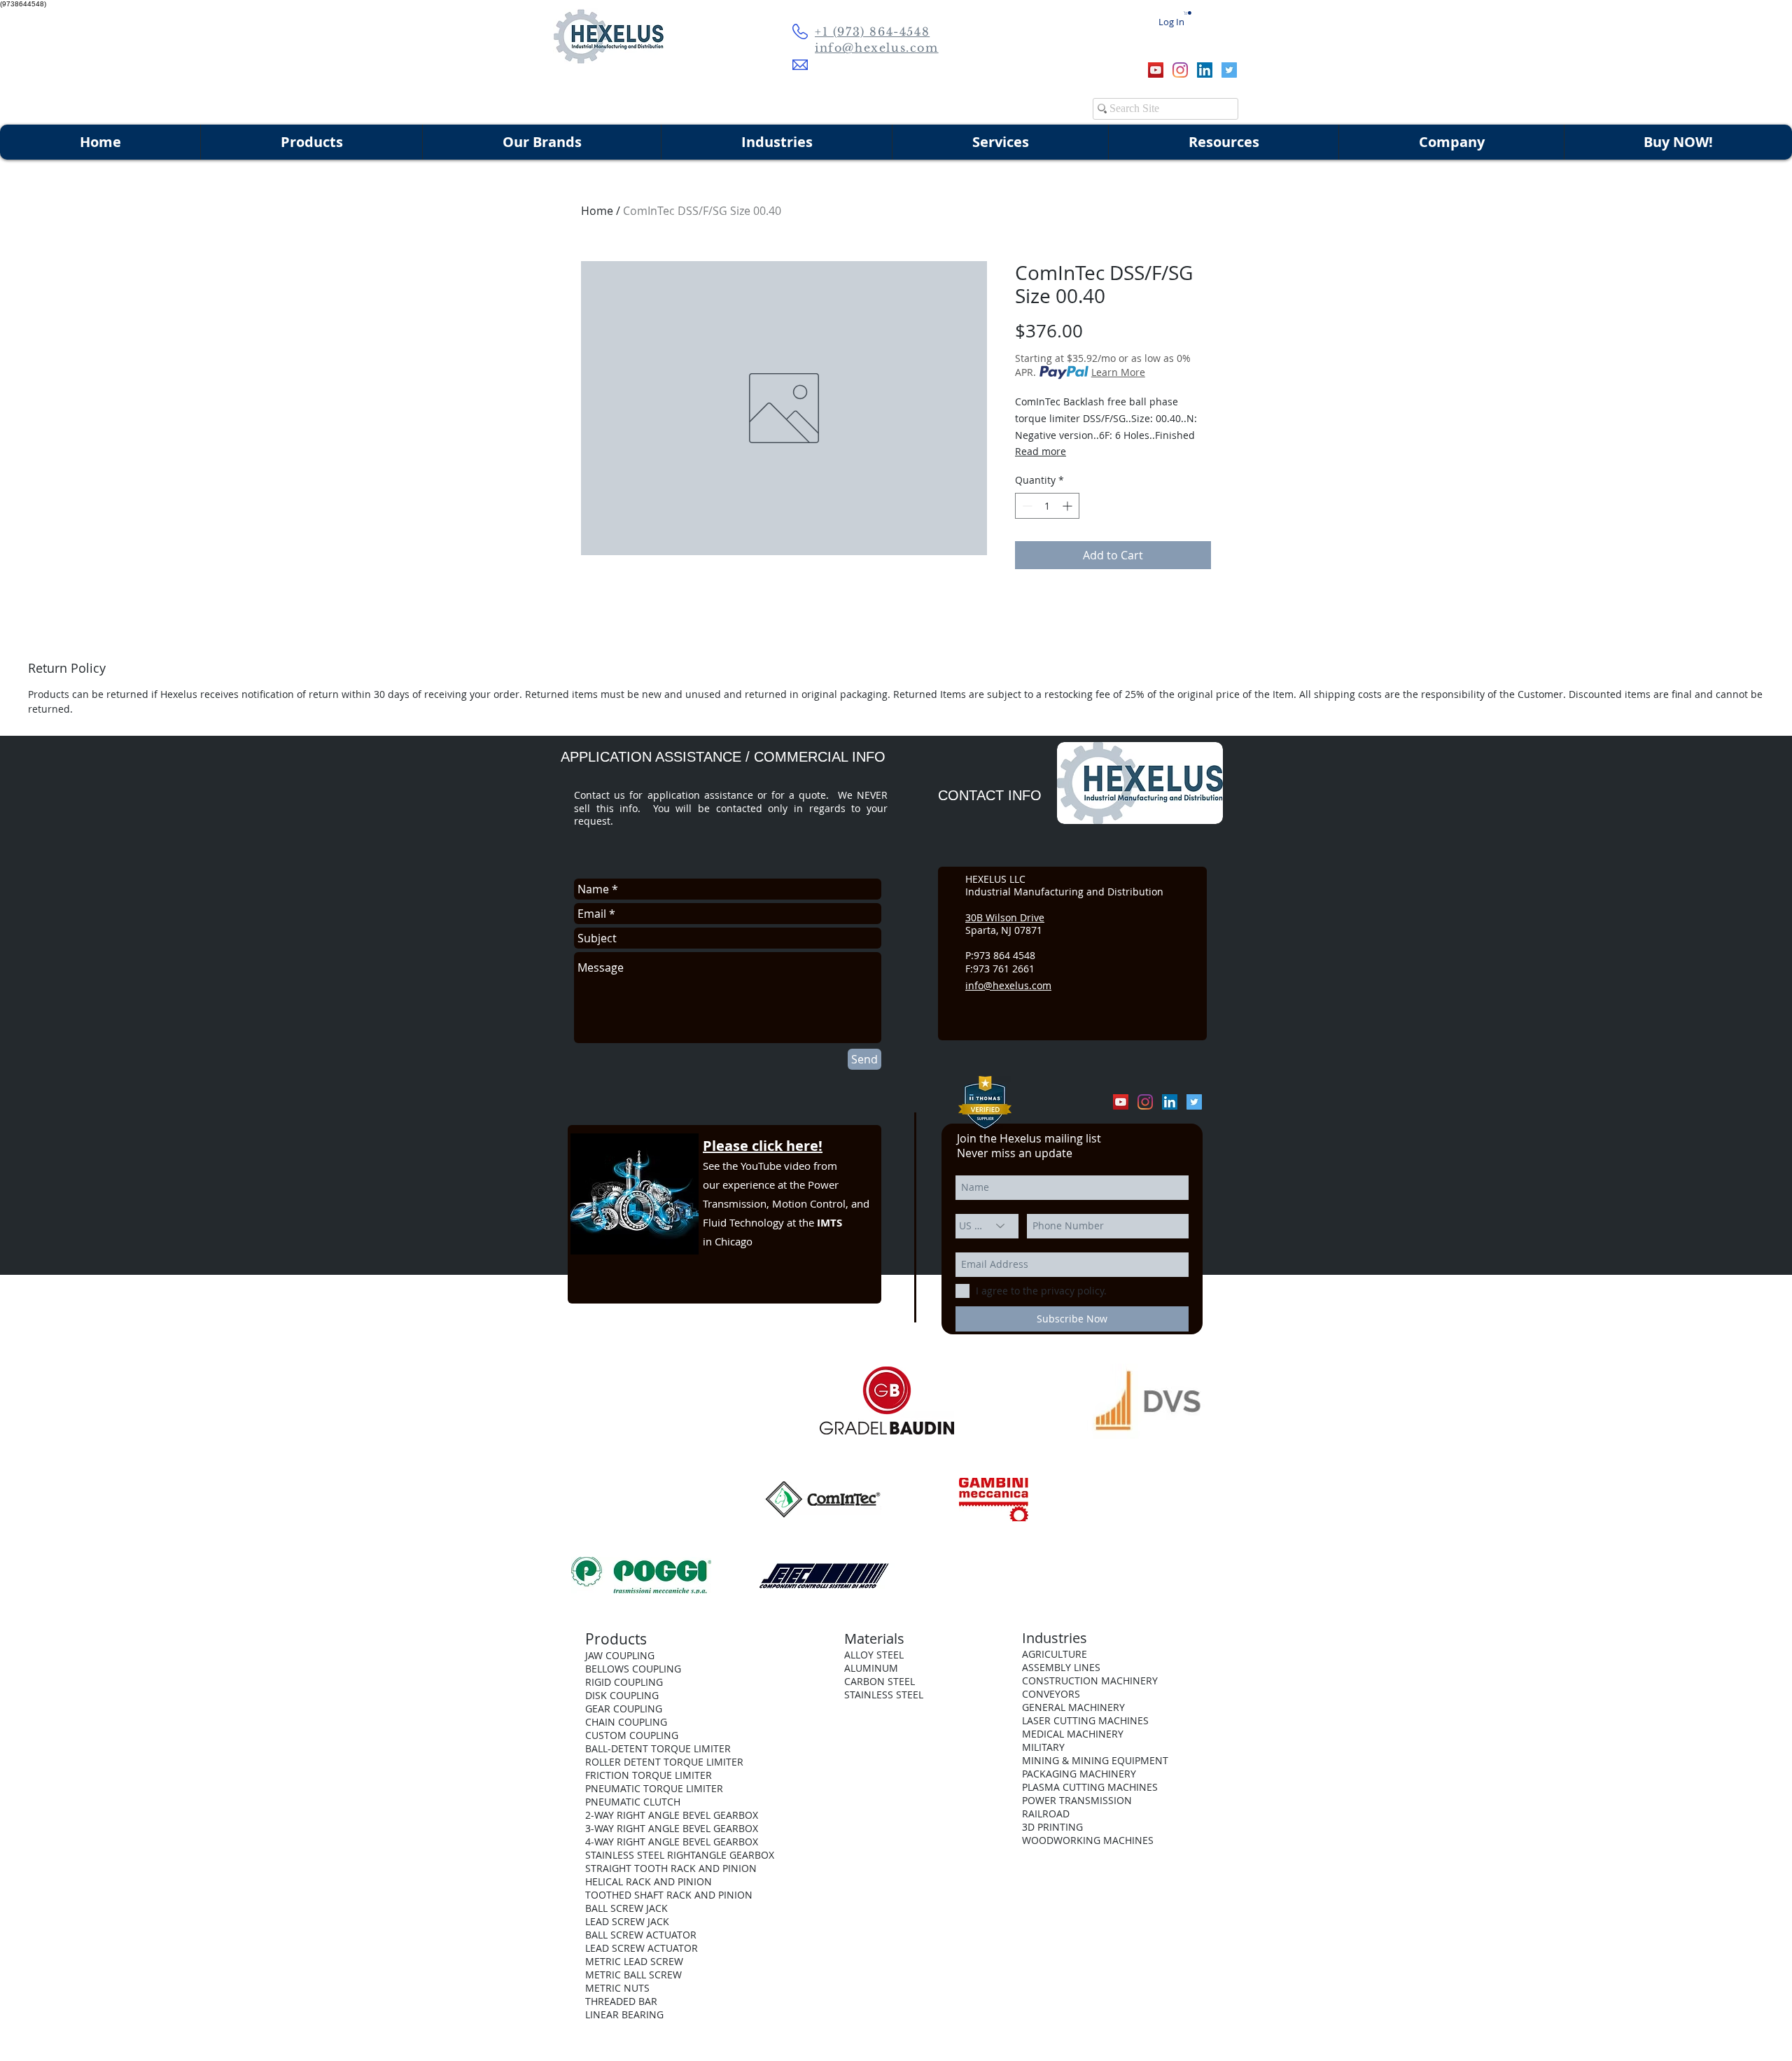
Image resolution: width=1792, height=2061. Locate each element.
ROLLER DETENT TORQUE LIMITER (664, 1762)
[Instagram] (1180, 70)
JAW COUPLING (620, 1655)
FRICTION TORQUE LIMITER (649, 1775)
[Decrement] (1026, 506)
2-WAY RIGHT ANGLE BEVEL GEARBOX (672, 1815)
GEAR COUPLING (624, 1709)
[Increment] (1069, 506)
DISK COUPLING (622, 1695)
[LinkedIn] (1205, 70)
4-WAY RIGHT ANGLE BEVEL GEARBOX (672, 1842)
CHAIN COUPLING (626, 1722)
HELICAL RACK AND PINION (649, 1881)
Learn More (1118, 372)
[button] (1188, 13)
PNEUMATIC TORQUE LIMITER (654, 1788)
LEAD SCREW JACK (627, 1921)
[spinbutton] (1047, 506)
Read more (1041, 451)
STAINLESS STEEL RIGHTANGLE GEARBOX (680, 1855)
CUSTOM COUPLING (632, 1735)
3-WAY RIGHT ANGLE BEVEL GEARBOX (672, 1828)
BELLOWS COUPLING (633, 1669)
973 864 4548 (1004, 955)
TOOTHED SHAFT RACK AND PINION (669, 1895)
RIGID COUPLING (624, 1682)
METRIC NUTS (617, 1988)
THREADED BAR (621, 2001)
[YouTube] (1156, 70)
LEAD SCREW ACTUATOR (642, 1948)
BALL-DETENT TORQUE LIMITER (658, 1748)
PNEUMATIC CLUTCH (633, 1802)
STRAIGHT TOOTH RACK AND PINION (671, 1868)
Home (597, 211)
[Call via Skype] (1112, 70)
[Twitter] (1229, 70)
